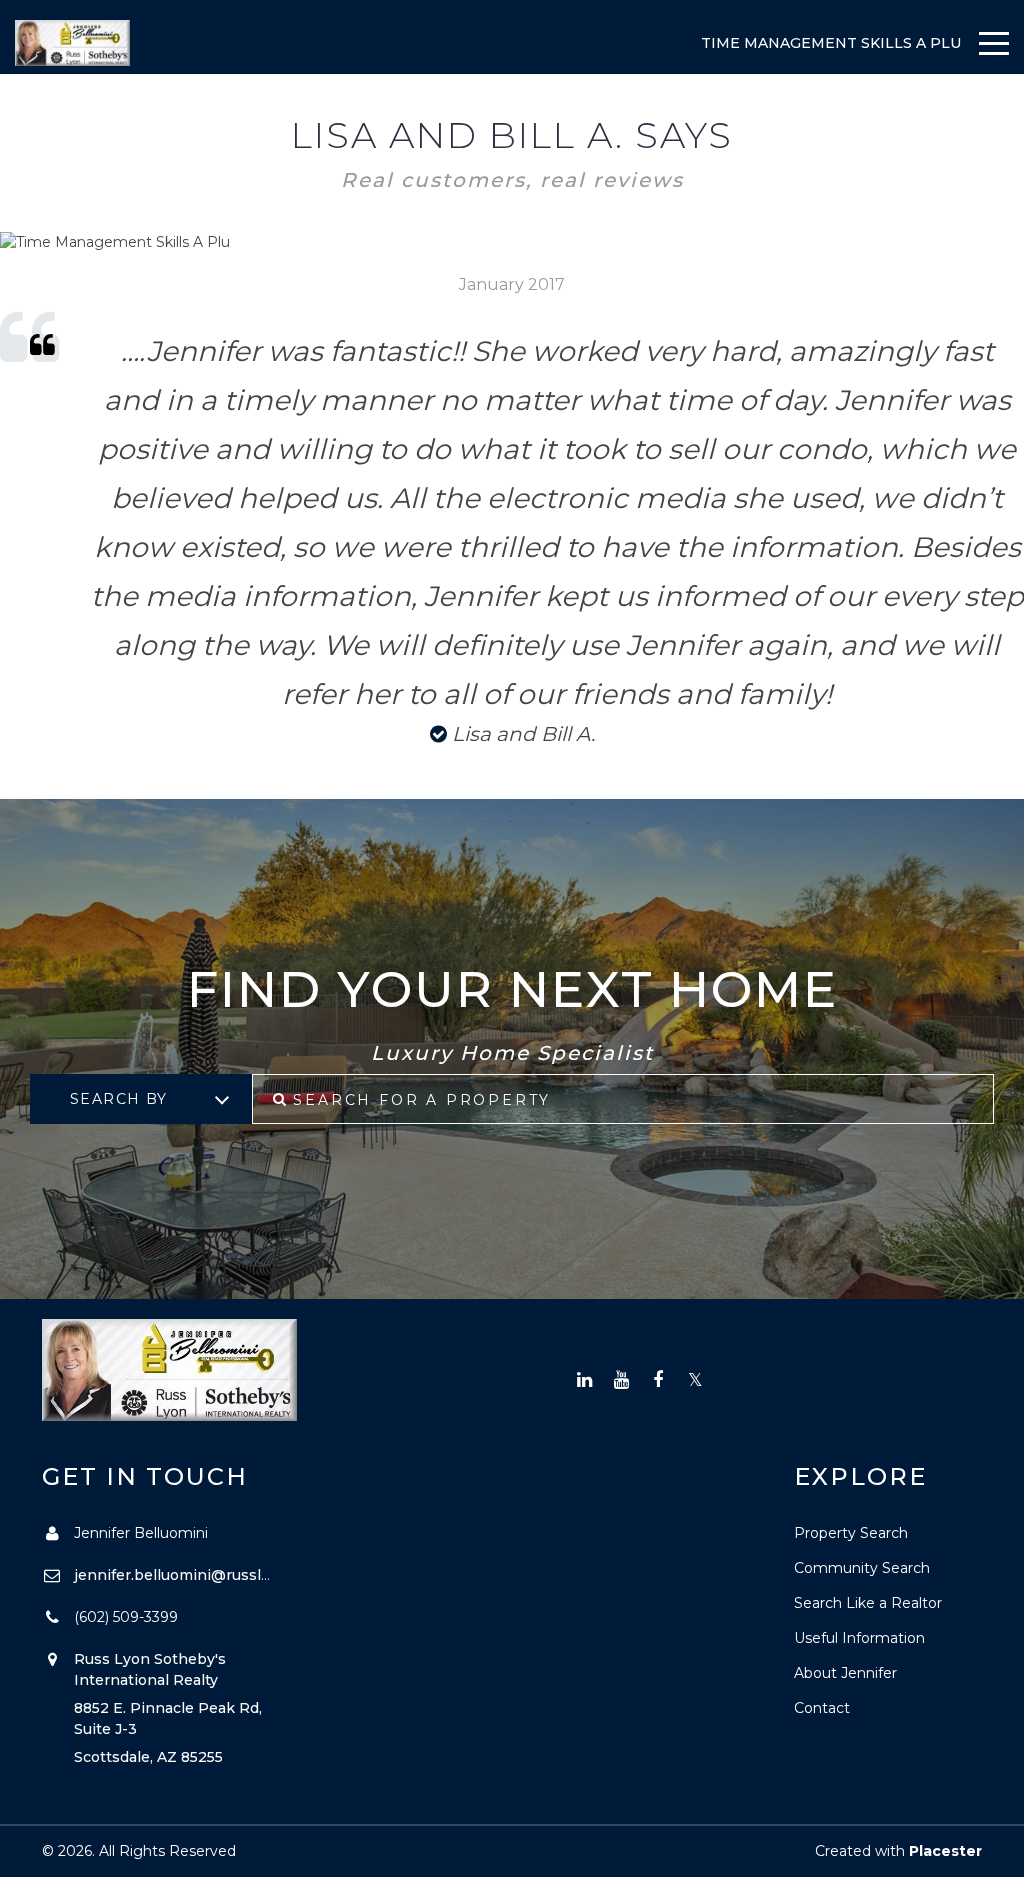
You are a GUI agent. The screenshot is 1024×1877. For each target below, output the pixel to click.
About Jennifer (845, 1673)
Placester (945, 1851)
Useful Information (859, 1638)
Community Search (862, 1568)
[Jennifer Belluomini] (72, 43)
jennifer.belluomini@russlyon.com (198, 1575)
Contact (822, 1708)
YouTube (621, 1380)
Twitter (695, 1380)
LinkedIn (584, 1380)
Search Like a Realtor (868, 1603)
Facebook (658, 1380)
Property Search (851, 1533)
